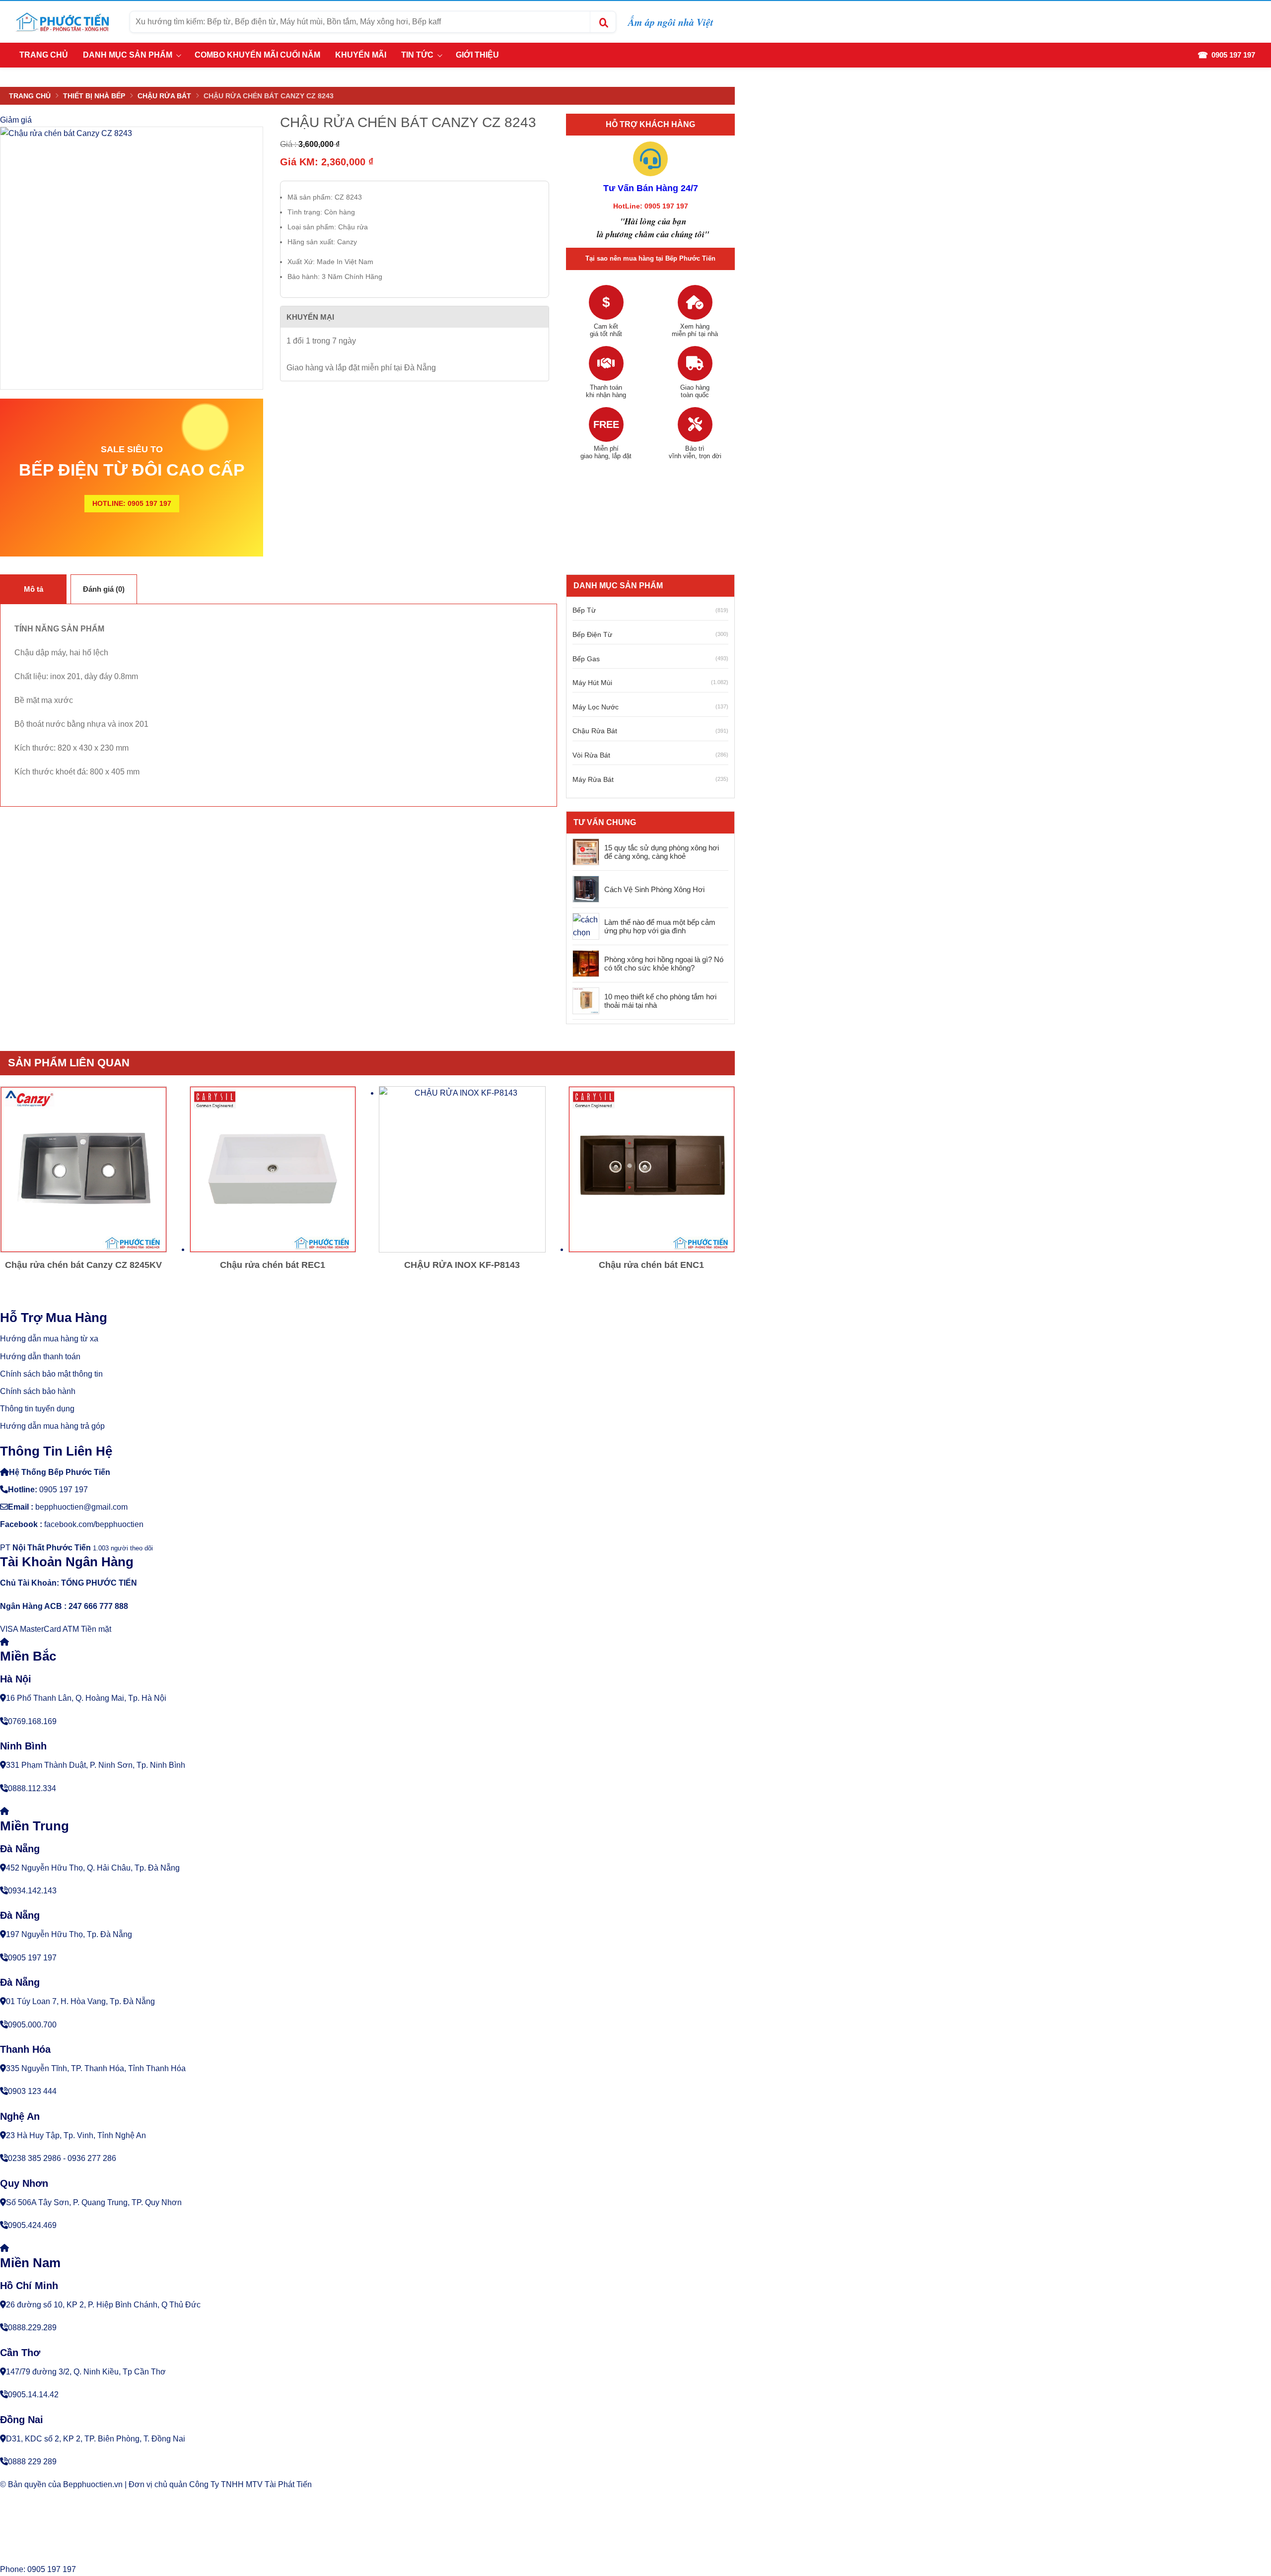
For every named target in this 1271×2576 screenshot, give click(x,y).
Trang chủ (44, 55)
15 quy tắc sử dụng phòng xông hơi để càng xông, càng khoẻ (662, 852)
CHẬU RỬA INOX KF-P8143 (462, 1265)
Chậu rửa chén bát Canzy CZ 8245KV (83, 1265)
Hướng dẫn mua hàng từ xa (49, 1339)
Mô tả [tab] (34, 589)
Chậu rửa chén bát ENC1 (651, 1265)
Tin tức (417, 55)
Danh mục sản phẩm (128, 55)
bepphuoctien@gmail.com (81, 1507)
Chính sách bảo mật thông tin (51, 1374)
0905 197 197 (64, 1490)
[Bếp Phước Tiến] (62, 22)
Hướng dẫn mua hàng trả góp (52, 1426)
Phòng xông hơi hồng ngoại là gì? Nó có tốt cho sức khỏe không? (664, 964)
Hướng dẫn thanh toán (40, 1357)
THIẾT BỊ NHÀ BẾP (94, 96)
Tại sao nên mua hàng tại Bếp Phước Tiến (650, 258)
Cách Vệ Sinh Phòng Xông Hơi (654, 889)
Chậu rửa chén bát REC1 (273, 1265)
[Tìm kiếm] (603, 22)
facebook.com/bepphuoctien (94, 1524)
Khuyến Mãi (361, 55)
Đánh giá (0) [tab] (104, 589)
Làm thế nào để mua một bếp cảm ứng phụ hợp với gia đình (660, 927)
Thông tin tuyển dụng (37, 1409)
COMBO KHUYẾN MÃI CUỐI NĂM (257, 55)
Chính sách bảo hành (38, 1391)
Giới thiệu (477, 55)
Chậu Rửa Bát (164, 96)
